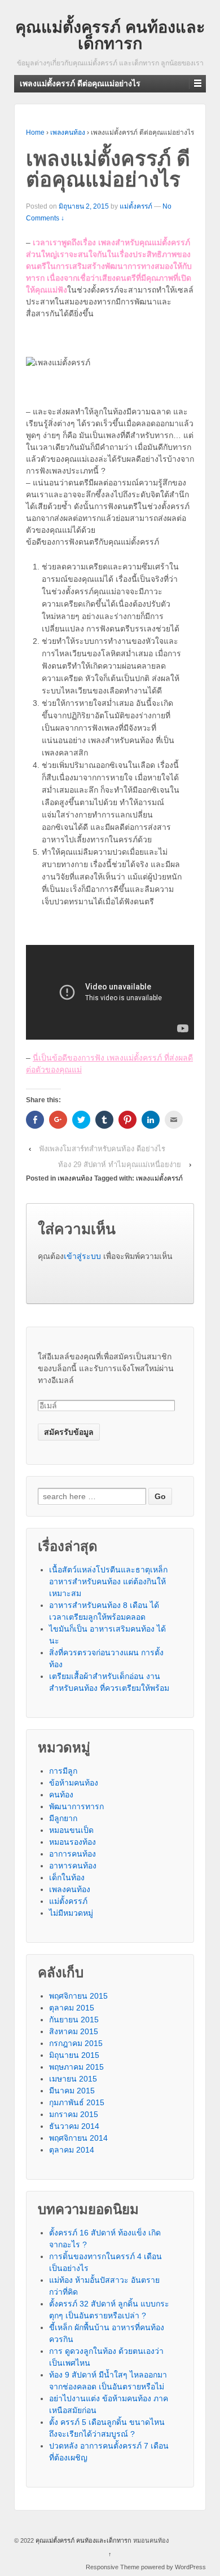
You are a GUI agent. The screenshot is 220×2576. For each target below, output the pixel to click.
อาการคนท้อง (72, 1854)
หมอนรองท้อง (72, 1842)
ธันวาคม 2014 (74, 2126)
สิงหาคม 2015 (74, 2031)
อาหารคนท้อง (73, 1866)
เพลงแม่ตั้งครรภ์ (159, 1178)
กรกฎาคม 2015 (76, 2043)
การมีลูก (63, 1771)
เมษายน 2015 (73, 2079)
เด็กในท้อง (67, 1877)
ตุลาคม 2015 (72, 2008)
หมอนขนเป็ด (71, 1830)
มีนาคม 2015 (72, 2091)
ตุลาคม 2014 (72, 2150)
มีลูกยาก (63, 1818)
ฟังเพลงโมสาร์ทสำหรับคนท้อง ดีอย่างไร (102, 1149)
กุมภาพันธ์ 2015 (77, 2102)
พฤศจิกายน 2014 (78, 2138)
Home (35, 132)
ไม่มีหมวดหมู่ (71, 1913)
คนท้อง (61, 1795)
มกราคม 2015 (74, 2114)
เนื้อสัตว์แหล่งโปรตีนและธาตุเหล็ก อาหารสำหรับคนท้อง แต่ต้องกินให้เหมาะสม (108, 1581)
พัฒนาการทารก (76, 1806)
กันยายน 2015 (74, 2020)
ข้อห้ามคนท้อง (74, 1783)
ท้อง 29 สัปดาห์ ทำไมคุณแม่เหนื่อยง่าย (120, 1165)
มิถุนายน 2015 (74, 2055)
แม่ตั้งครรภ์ (136, 206)
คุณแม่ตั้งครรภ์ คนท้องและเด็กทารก (110, 35)
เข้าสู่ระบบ (82, 1256)
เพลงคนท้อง (68, 132)
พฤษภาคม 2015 (76, 2067)
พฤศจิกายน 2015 (78, 1996)
